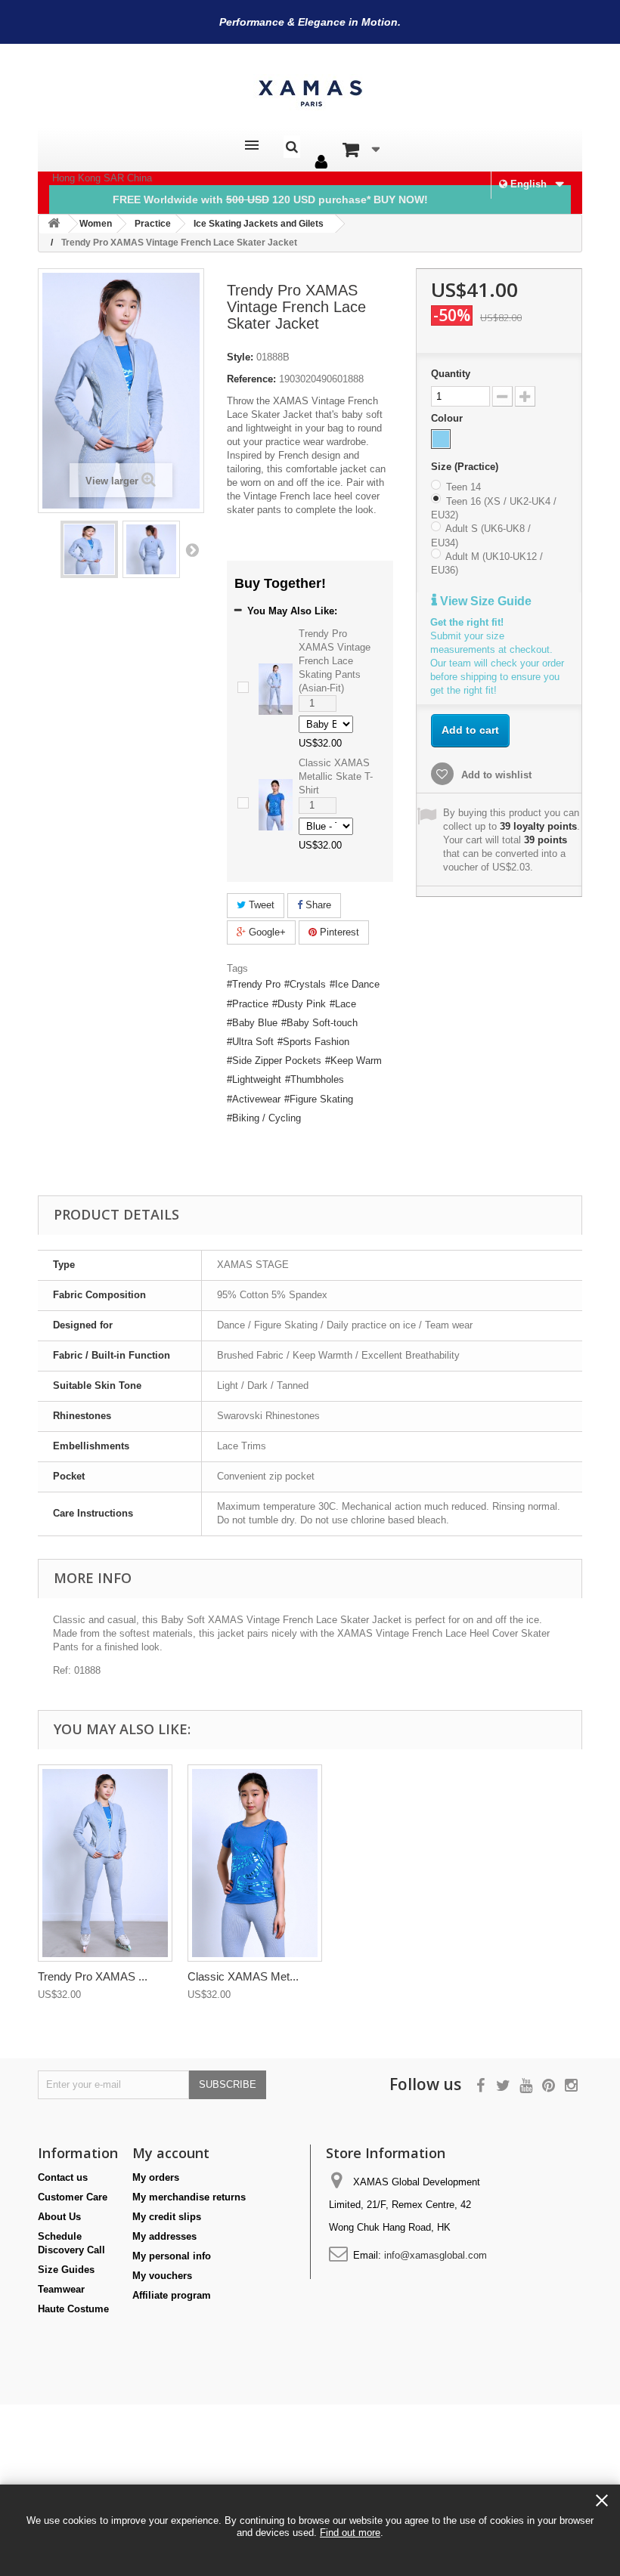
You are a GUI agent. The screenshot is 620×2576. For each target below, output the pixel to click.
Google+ (266, 932)
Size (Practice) (466, 467)
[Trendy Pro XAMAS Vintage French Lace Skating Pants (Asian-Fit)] (276, 688)
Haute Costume (73, 2309)
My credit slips (167, 2217)
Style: (240, 357)
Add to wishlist (495, 775)
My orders (156, 2177)
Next (192, 549)
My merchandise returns (189, 2197)
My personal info (172, 2256)
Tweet (260, 905)
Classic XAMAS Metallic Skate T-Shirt (336, 776)
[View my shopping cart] (361, 150)
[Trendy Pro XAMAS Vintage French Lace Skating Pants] (105, 1863)
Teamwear (61, 2289)
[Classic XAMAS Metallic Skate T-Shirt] (276, 804)
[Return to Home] (54, 224)
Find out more (350, 2533)
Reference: (251, 379)
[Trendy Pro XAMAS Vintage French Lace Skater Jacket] (89, 549)
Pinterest (338, 932)
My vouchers (162, 2276)
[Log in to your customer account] (321, 162)
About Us (59, 2217)
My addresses (164, 2236)
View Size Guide (484, 601)
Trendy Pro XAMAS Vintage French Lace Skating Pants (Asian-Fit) (335, 661)
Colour (448, 418)
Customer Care (73, 2197)
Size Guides (66, 2270)
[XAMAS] (310, 93)
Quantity (451, 374)
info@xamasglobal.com (436, 2255)
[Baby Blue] (441, 439)
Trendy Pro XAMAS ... (93, 1976)
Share (317, 905)
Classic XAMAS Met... (243, 1976)
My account (171, 2153)
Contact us (63, 2177)
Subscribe (228, 2084)
